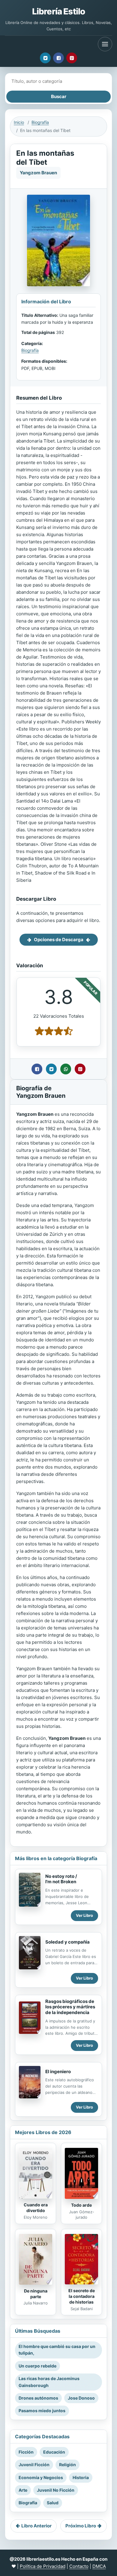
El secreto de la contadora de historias (82, 2296)
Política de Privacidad (43, 2566)
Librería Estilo (58, 11)
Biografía (40, 122)
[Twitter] (45, 58)
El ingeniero (58, 2072)
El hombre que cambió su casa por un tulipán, (57, 2350)
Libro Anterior (36, 2526)
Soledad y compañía (67, 1942)
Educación (54, 2452)
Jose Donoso (81, 2398)
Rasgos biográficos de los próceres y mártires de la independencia (70, 2007)
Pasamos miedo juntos (42, 2411)
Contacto (79, 2566)
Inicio (19, 122)
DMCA (99, 2566)
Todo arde (81, 2205)
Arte (23, 2490)
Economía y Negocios (41, 2477)
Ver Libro (84, 1915)
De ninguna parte (36, 2294)
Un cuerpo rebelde (37, 2366)
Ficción (26, 2452)
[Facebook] (58, 58)
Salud (53, 2503)
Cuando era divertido (36, 2208)
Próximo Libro (81, 2526)
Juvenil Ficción (34, 2465)
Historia (81, 2477)
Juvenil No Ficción (56, 2490)
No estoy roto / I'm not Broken (61, 1879)
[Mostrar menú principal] (105, 44)
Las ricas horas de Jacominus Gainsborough (49, 2382)
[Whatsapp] (66, 1069)
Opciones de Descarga (59, 940)
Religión (67, 2465)
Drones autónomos (38, 2398)
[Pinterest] (72, 58)
